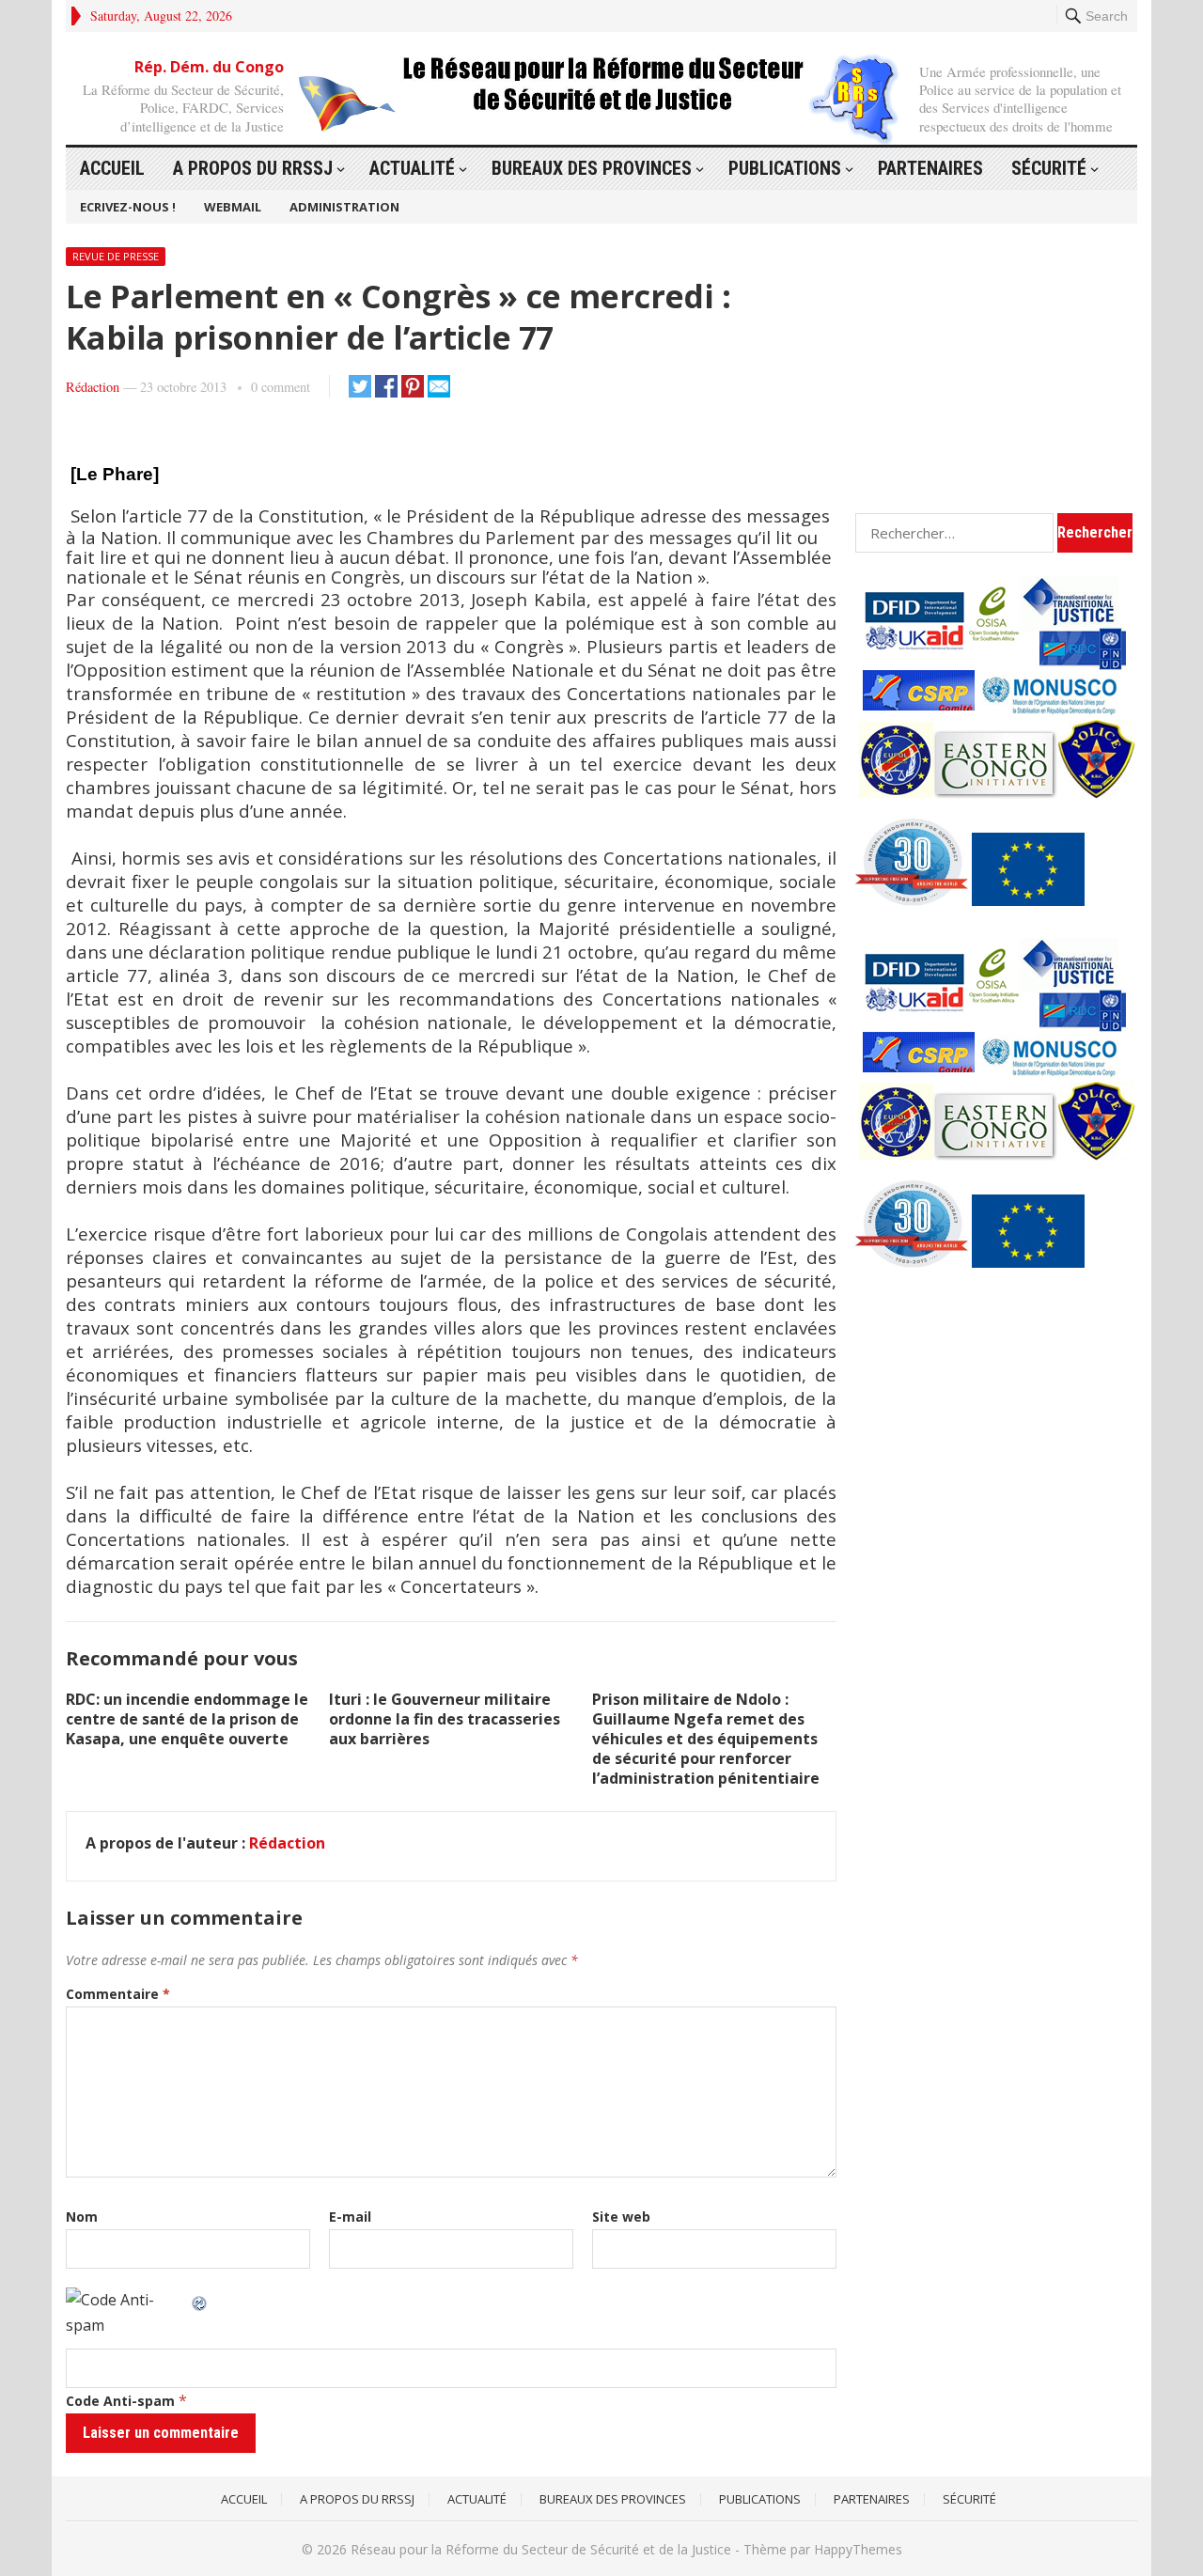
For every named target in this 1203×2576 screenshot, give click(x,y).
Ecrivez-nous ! (128, 207)
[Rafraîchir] (200, 2300)
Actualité (412, 168)
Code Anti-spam (120, 2401)
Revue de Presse (116, 256)
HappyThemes (858, 2549)
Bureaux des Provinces (592, 168)
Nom (82, 2217)
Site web (621, 2217)
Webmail (233, 207)
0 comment (281, 387)
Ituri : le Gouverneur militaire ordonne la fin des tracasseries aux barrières (445, 1719)
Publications (785, 168)
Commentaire (118, 1994)
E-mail (350, 2217)
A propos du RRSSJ (253, 168)
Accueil (112, 168)
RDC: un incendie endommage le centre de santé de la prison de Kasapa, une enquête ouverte (187, 1719)
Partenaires (930, 168)
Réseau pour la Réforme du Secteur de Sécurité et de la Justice (541, 2549)
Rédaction (93, 387)
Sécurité (1049, 168)
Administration (344, 207)
